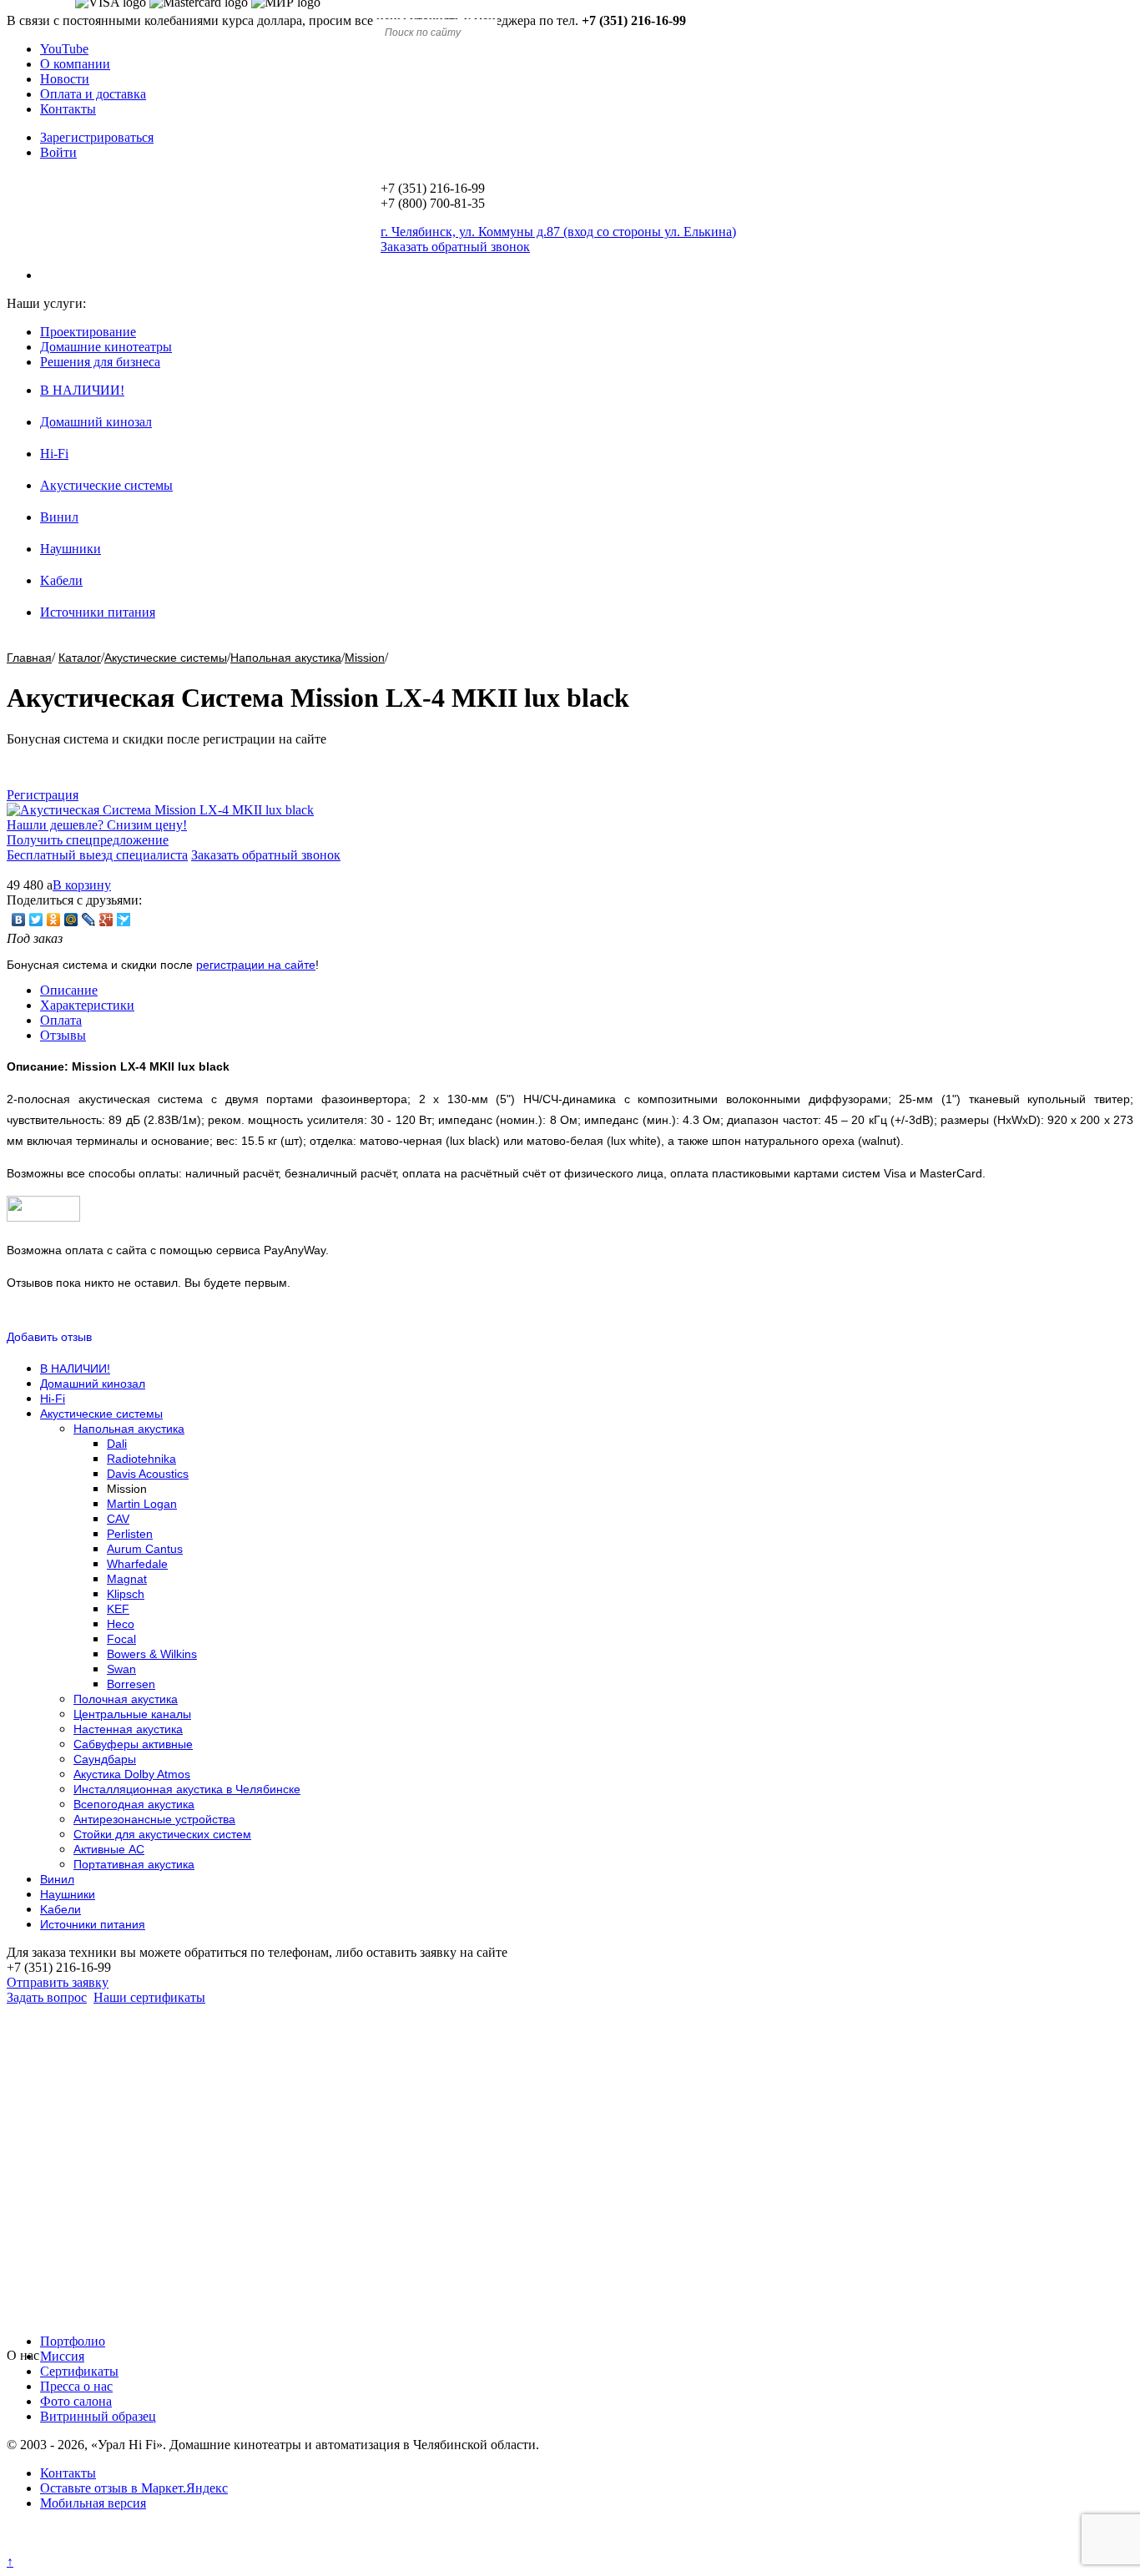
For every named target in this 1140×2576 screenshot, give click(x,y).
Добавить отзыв (49, 1337)
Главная (29, 658)
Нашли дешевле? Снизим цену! (97, 825)
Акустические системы (106, 485)
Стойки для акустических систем (162, 1834)
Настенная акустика (128, 1729)
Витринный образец (98, 2416)
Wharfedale (137, 1564)
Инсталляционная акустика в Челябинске (187, 1789)
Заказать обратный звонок (266, 855)
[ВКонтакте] (19, 920)
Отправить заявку (58, 1982)
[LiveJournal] (89, 920)
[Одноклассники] (54, 920)
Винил (59, 517)
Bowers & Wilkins (152, 1654)
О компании (75, 64)
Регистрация (43, 795)
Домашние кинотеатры (106, 347)
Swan (121, 1669)
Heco (121, 1624)
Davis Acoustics (148, 1474)
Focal (121, 1639)
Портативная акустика (134, 1864)
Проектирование (88, 332)
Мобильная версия (93, 2503)
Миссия (62, 2356)
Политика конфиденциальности (98, 2546)
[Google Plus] (106, 920)
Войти (58, 152)
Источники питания (98, 612)
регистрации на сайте (256, 965)
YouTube (64, 49)
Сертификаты (79, 2371)
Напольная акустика (286, 658)
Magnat (127, 1579)
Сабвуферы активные (133, 1744)
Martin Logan (142, 1504)
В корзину (82, 885)
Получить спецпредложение (88, 840)
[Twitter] (36, 920)
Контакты (68, 109)
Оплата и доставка (93, 94)
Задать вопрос (47, 1997)
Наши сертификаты (149, 1997)
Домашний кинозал (96, 422)
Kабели (61, 580)
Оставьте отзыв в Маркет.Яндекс (134, 2488)
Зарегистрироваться (97, 137)
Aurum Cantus (145, 1549)
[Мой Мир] (71, 920)
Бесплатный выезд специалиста (97, 855)
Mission (365, 658)
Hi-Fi (54, 454)
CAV (118, 1519)
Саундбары (105, 1759)
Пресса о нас (76, 2386)
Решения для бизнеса (100, 362)
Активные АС (109, 1849)
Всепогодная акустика (134, 1804)
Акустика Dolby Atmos (132, 1774)
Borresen (131, 1684)
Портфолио (73, 2341)
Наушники (71, 549)
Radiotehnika (141, 1459)
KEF (118, 1609)
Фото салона (76, 2401)
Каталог (80, 658)
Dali (117, 1444)
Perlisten (130, 1534)
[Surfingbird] (124, 920)
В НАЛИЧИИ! (82, 390)
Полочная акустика (126, 1699)
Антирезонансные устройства (154, 1819)
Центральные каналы (132, 1714)
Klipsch (126, 1594)
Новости (65, 79)
